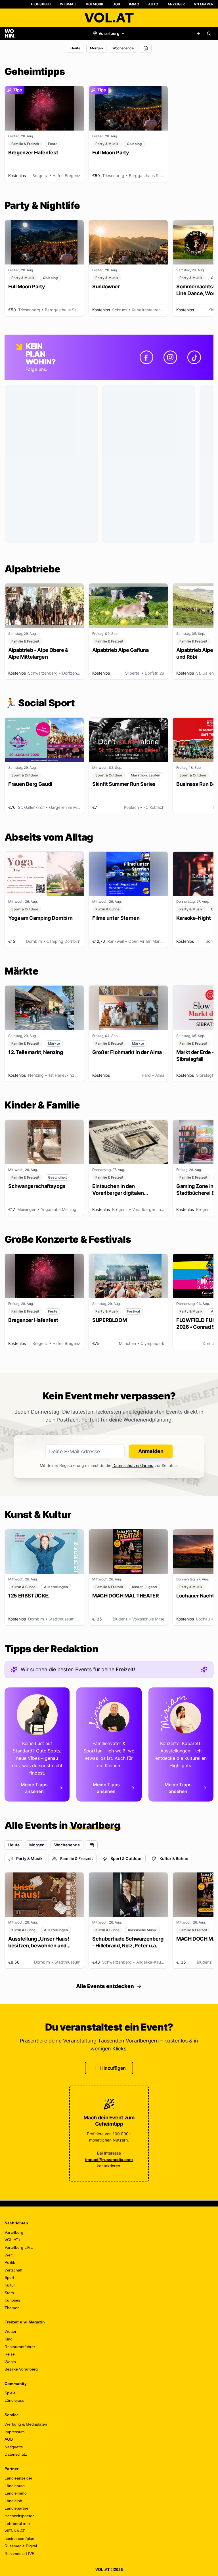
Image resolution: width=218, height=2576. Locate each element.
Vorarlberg (14, 2232)
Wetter (11, 2331)
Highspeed (41, 4)
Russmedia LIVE (19, 2554)
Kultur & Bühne (174, 1858)
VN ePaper (204, 4)
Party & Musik (29, 1858)
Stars (9, 2293)
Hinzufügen (113, 2068)
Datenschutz (16, 2454)
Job (117, 4)
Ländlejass (14, 2400)
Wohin (10, 2362)
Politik (10, 2262)
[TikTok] (194, 357)
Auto (153, 4)
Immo (134, 4)
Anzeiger (176, 4)
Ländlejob (13, 2501)
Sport (9, 2277)
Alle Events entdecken (105, 1986)
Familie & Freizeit (76, 1858)
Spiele (10, 2393)
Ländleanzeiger (18, 2478)
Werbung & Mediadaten (26, 2424)
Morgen (96, 48)
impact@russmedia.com (109, 2160)
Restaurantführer (20, 2347)
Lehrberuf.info (17, 2523)
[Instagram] (170, 357)
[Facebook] (146, 357)
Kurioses (12, 2300)
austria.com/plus (19, 2539)
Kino (9, 2339)
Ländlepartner (17, 2508)
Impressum (15, 2432)
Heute (75, 48)
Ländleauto (15, 2486)
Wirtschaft (13, 2270)
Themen (12, 2308)
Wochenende (123, 48)
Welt (9, 2255)
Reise (10, 2354)
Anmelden (151, 1451)
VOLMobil (95, 4)
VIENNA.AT (15, 2531)
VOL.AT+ (13, 2240)
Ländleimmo (16, 2493)
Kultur (10, 2285)
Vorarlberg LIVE (19, 2247)
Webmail (68, 4)
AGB (9, 2439)
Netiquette (14, 2447)
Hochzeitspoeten (20, 2516)
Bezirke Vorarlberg (21, 2369)
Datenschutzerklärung (133, 1465)
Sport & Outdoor (126, 1858)
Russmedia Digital (21, 2546)
